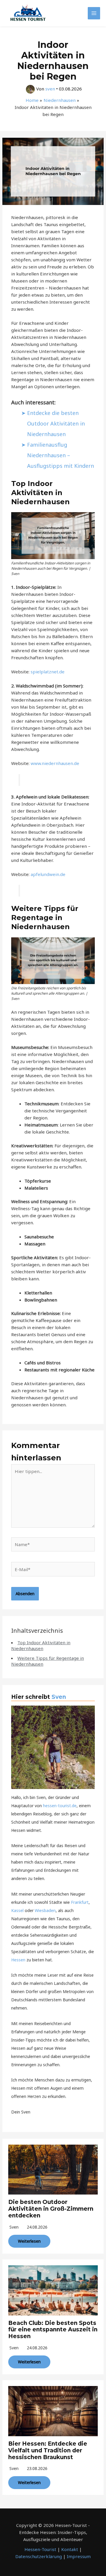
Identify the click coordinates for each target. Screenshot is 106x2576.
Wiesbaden (45, 1910)
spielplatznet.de (48, 672)
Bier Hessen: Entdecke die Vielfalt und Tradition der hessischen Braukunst (48, 2450)
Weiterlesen (29, 2241)
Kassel (17, 1910)
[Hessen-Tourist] (28, 13)
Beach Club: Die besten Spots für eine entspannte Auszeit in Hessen (53, 2330)
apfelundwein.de (48, 874)
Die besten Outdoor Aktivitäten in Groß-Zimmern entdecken (51, 2209)
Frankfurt (80, 1902)
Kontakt (70, 2549)
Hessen (18, 1960)
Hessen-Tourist (40, 2549)
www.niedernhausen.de (55, 763)
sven (14, 2227)
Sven (59, 1697)
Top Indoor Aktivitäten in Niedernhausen (41, 1645)
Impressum (79, 2556)
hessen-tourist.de (60, 1806)
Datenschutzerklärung (39, 2556)
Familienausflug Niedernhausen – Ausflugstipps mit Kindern (61, 455)
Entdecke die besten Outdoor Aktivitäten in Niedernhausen (56, 423)
